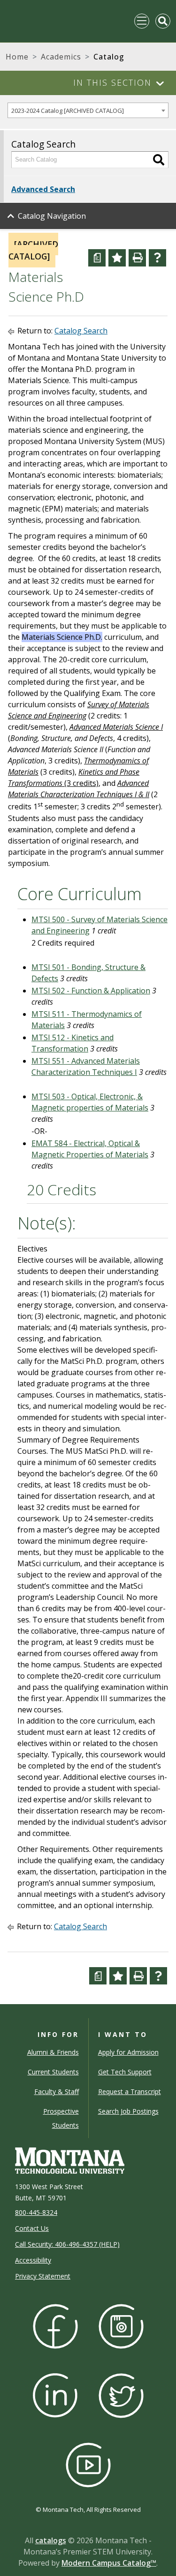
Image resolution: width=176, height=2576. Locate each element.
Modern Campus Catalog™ (109, 2563)
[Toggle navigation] (142, 21)
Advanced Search (43, 189)
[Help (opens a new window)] (157, 258)
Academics (61, 57)
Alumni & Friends (53, 2052)
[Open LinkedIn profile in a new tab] (55, 2395)
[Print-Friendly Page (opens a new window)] (137, 258)
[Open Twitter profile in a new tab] (121, 2395)
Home (17, 57)
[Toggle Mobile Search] (163, 21)
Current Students (53, 2072)
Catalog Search (81, 331)
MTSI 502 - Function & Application (91, 991)
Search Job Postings (128, 2111)
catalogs (51, 2540)
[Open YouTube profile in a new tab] (88, 2464)
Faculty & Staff (57, 2091)
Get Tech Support (125, 2072)
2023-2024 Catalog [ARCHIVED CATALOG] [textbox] (68, 111)
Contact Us (32, 2228)
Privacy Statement (43, 2276)
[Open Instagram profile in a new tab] (121, 2325)
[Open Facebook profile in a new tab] (55, 2325)
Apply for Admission (128, 2052)
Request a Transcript (130, 2091)
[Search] (159, 160)
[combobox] (88, 110)
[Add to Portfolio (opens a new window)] (117, 258)
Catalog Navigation (52, 216)
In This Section (112, 82)
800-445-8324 (36, 2212)
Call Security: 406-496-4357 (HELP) (67, 2244)
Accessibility (33, 2260)
